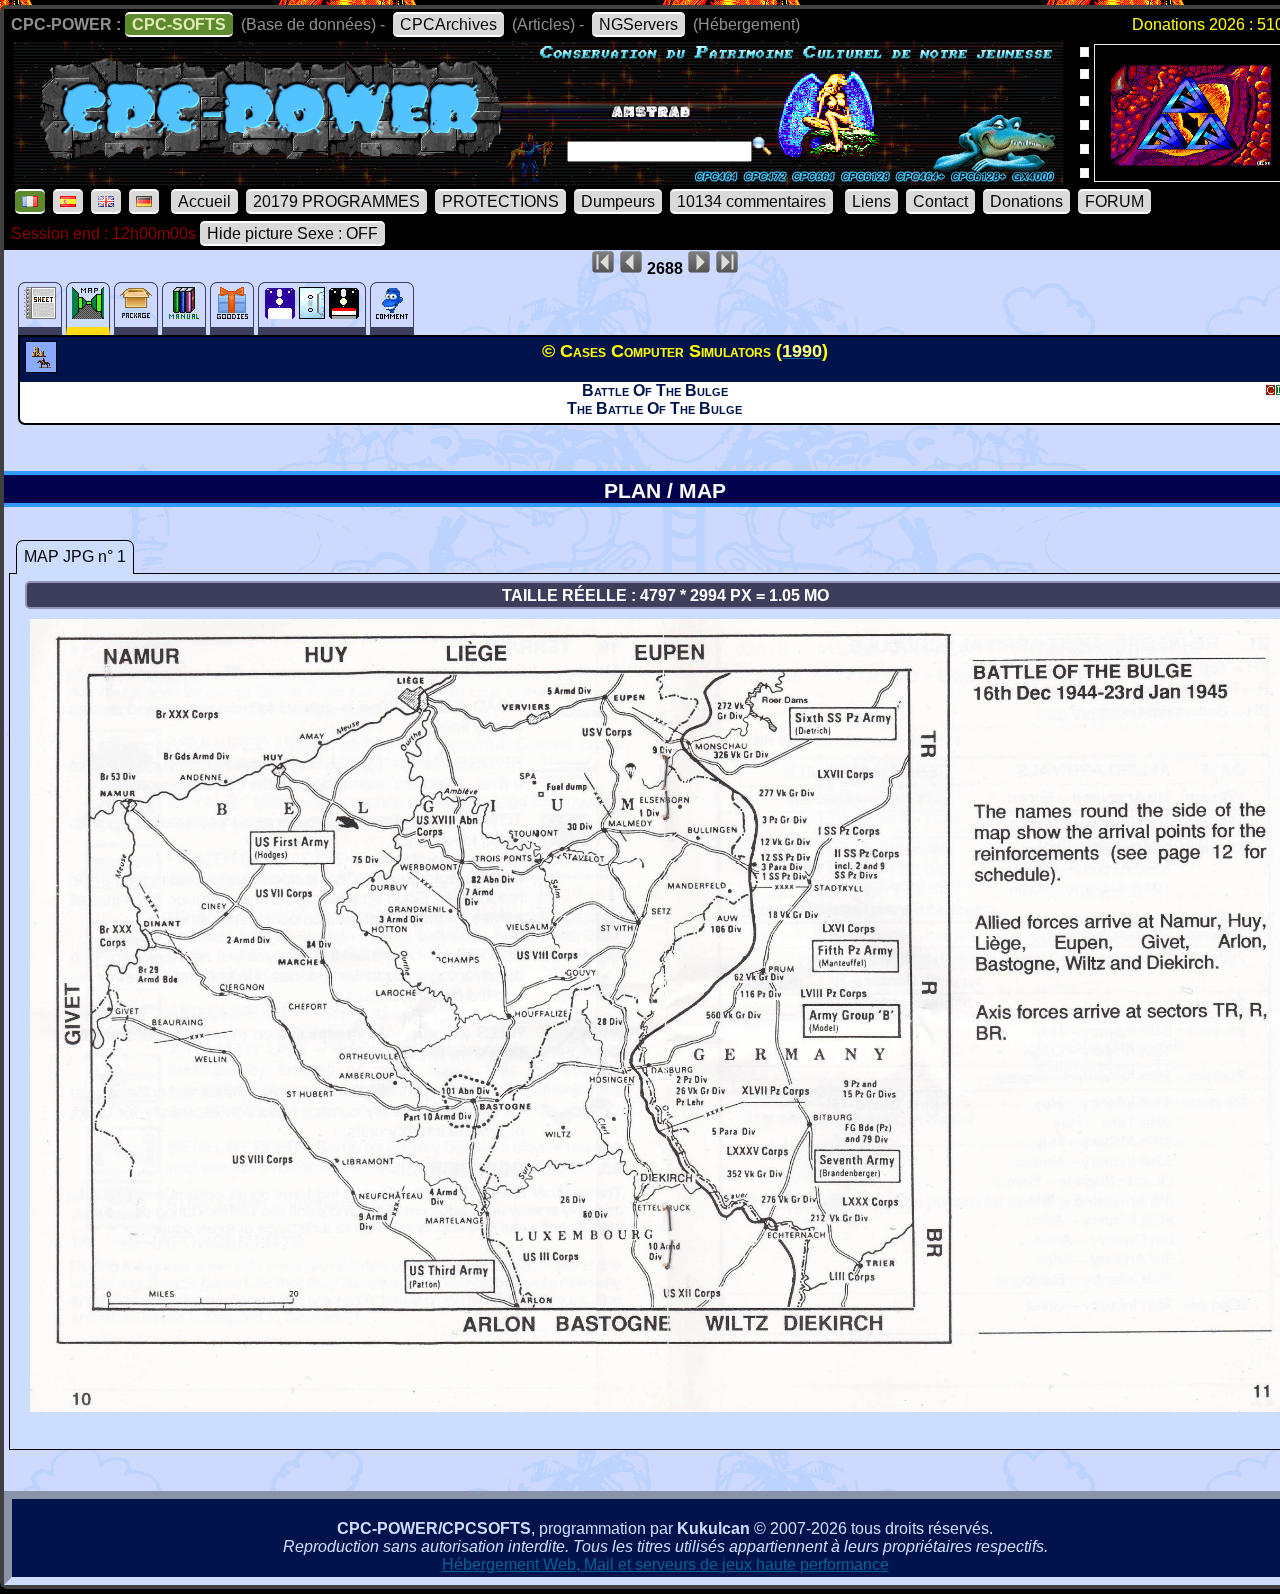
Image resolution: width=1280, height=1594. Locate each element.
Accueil (204, 201)
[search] (762, 146)
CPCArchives (448, 24)
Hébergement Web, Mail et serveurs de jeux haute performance (665, 1564)
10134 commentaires (751, 201)
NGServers (638, 24)
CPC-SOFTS (179, 24)
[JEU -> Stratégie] (43, 367)
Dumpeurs (618, 201)
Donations (1026, 201)
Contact (940, 201)
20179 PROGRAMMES (336, 201)
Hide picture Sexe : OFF (292, 233)
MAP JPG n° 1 (75, 556)
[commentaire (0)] (392, 308)
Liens (871, 201)
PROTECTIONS (500, 201)
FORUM (1114, 201)
